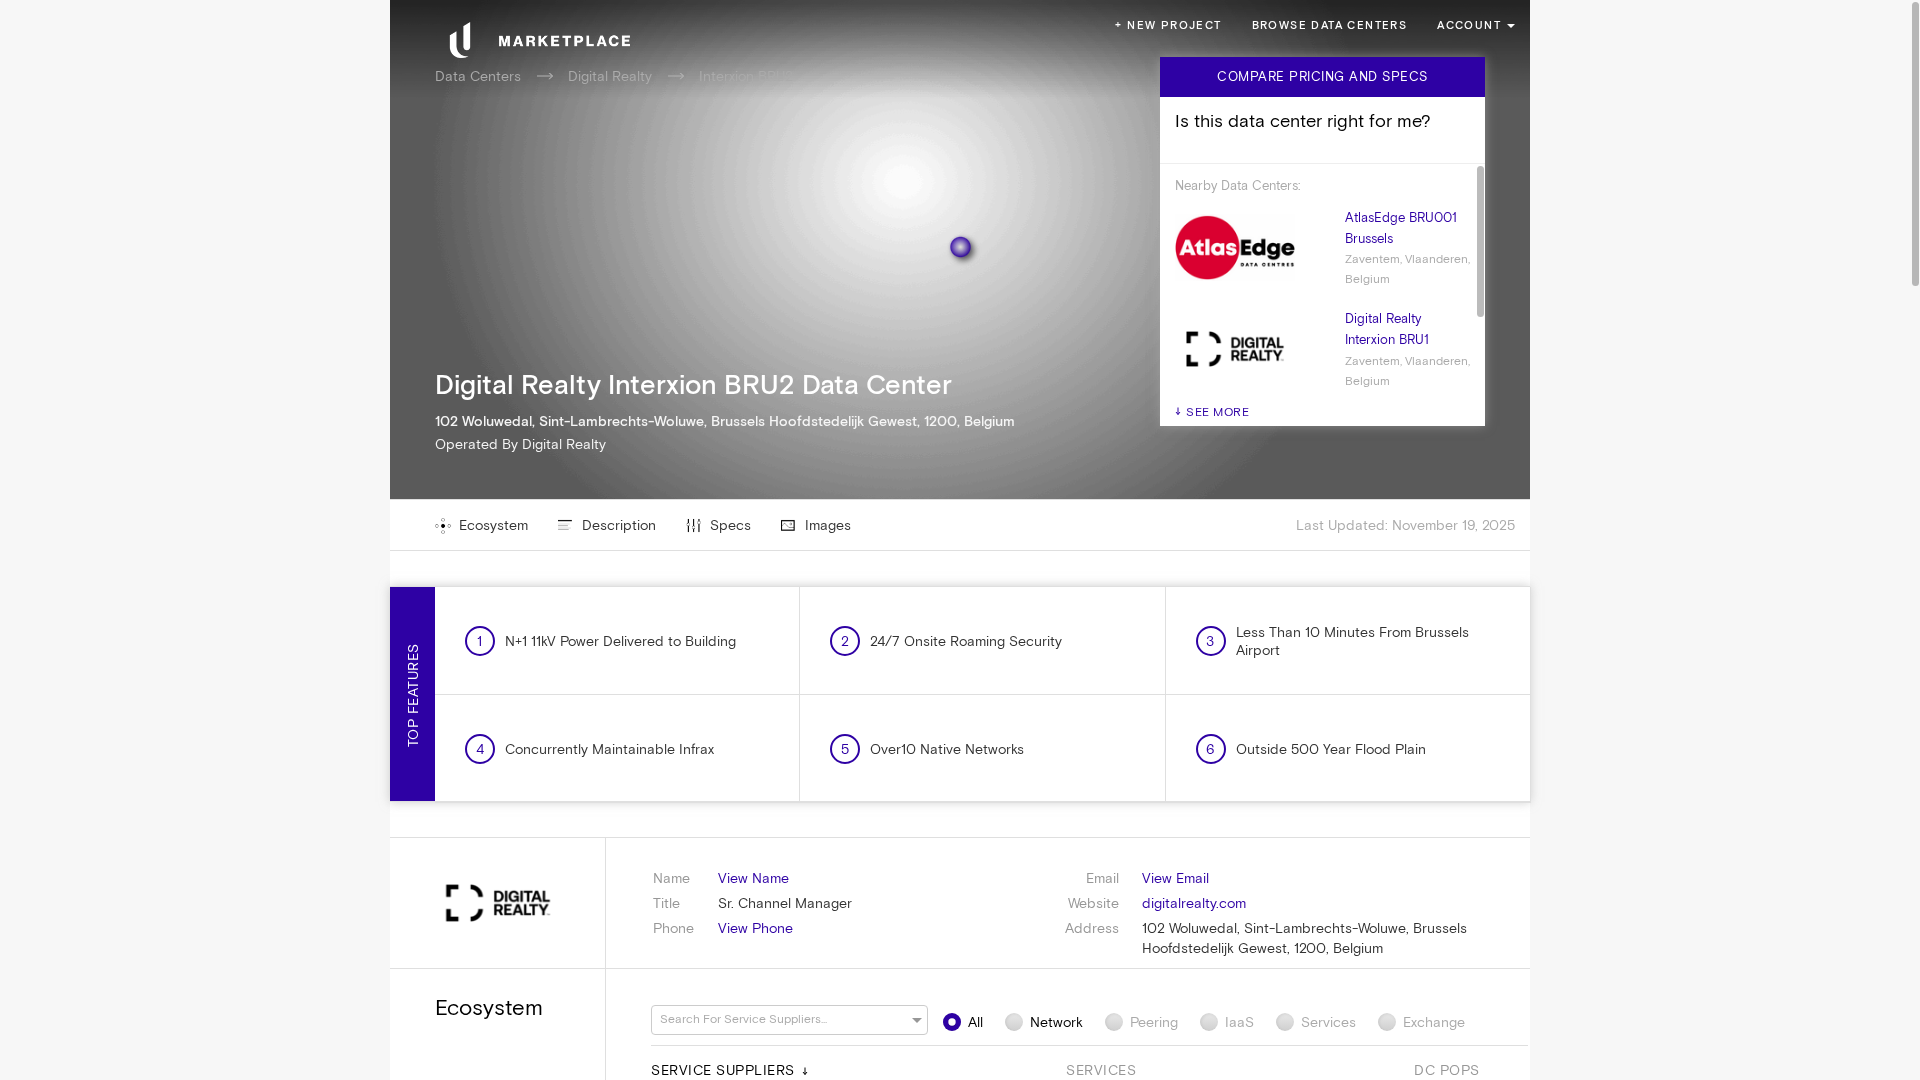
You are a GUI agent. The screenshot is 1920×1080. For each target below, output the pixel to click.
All (975, 1022)
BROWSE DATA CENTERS (1330, 25)
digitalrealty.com (1194, 903)
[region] (960, 540)
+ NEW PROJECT (1168, 25)
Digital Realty (610, 76)
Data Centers (478, 76)
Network (1056, 1022)
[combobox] (779, 1019)
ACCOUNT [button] (1469, 25)
